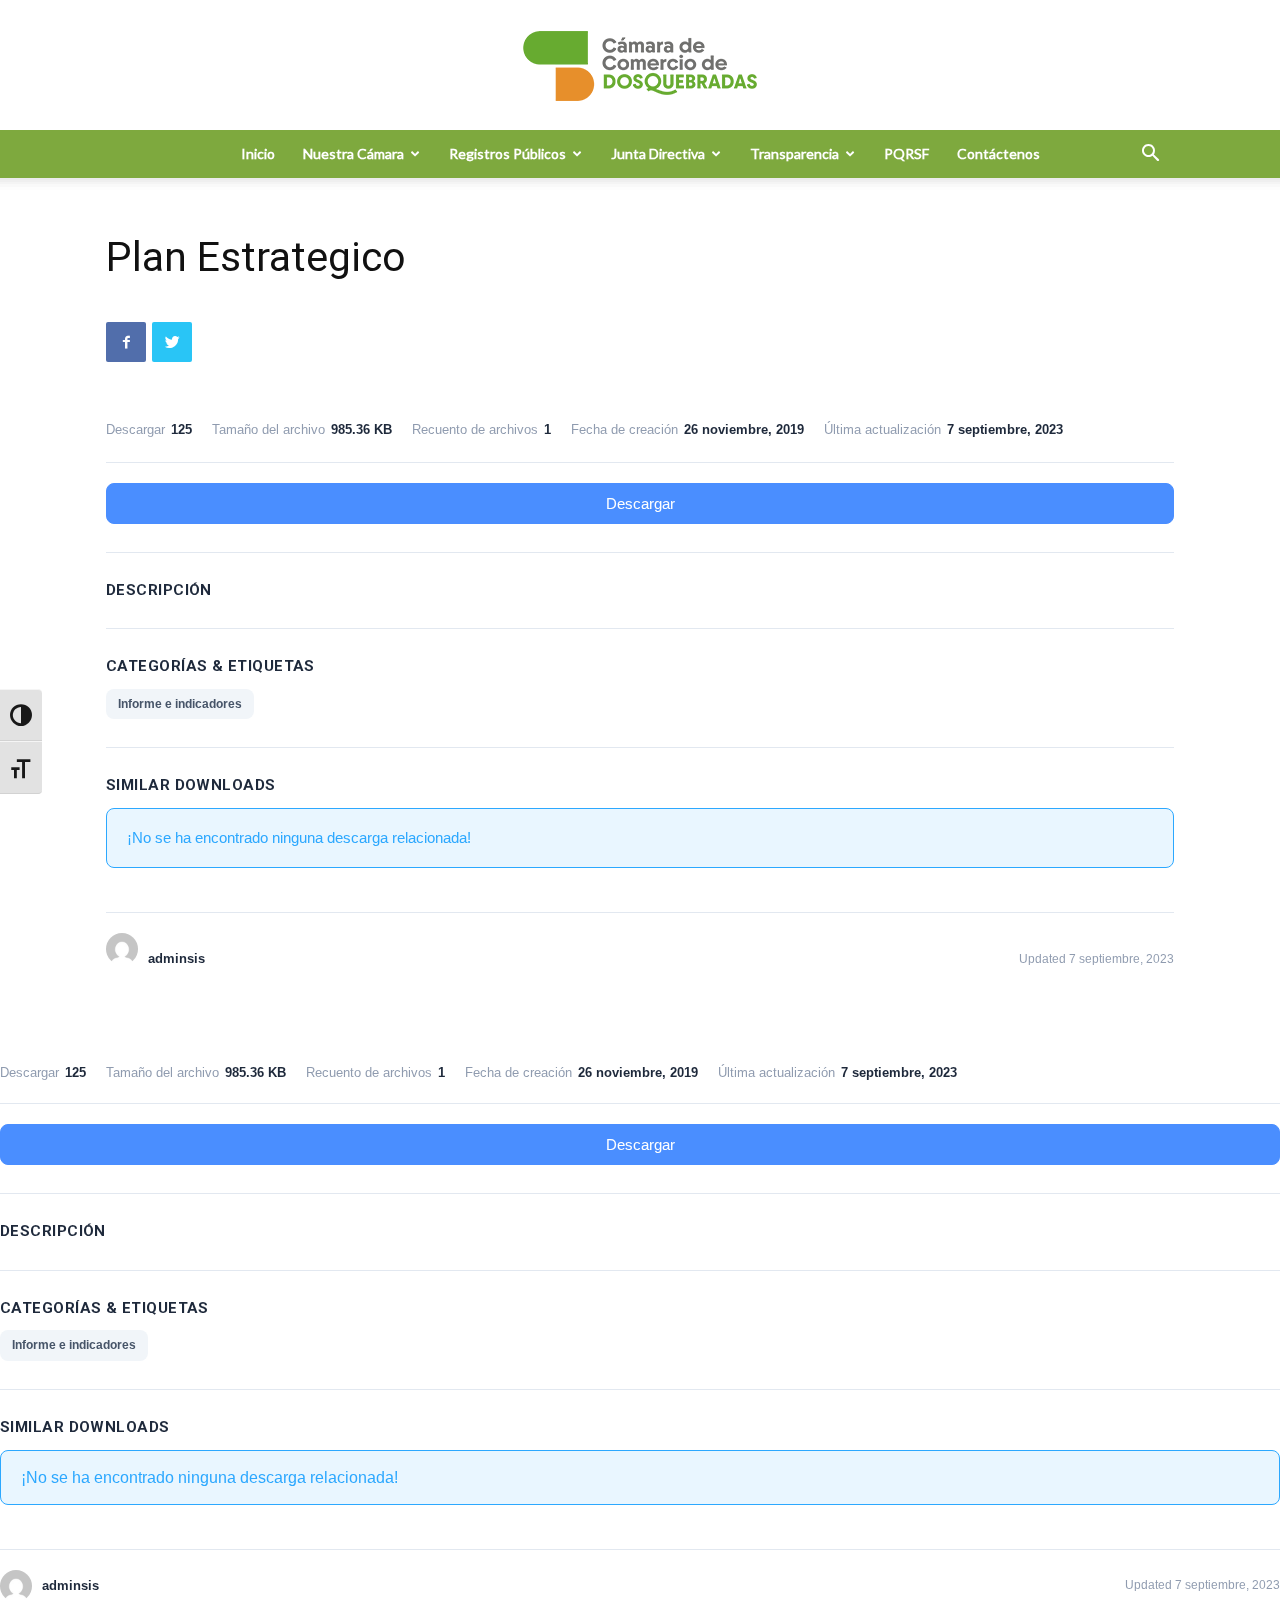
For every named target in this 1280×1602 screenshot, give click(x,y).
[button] (1150, 155)
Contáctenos (998, 153)
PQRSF (906, 153)
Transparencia (794, 153)
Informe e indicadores (180, 704)
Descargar (640, 503)
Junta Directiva (658, 153)
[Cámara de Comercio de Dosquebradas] (640, 66)
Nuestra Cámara (353, 153)
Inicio (258, 153)
